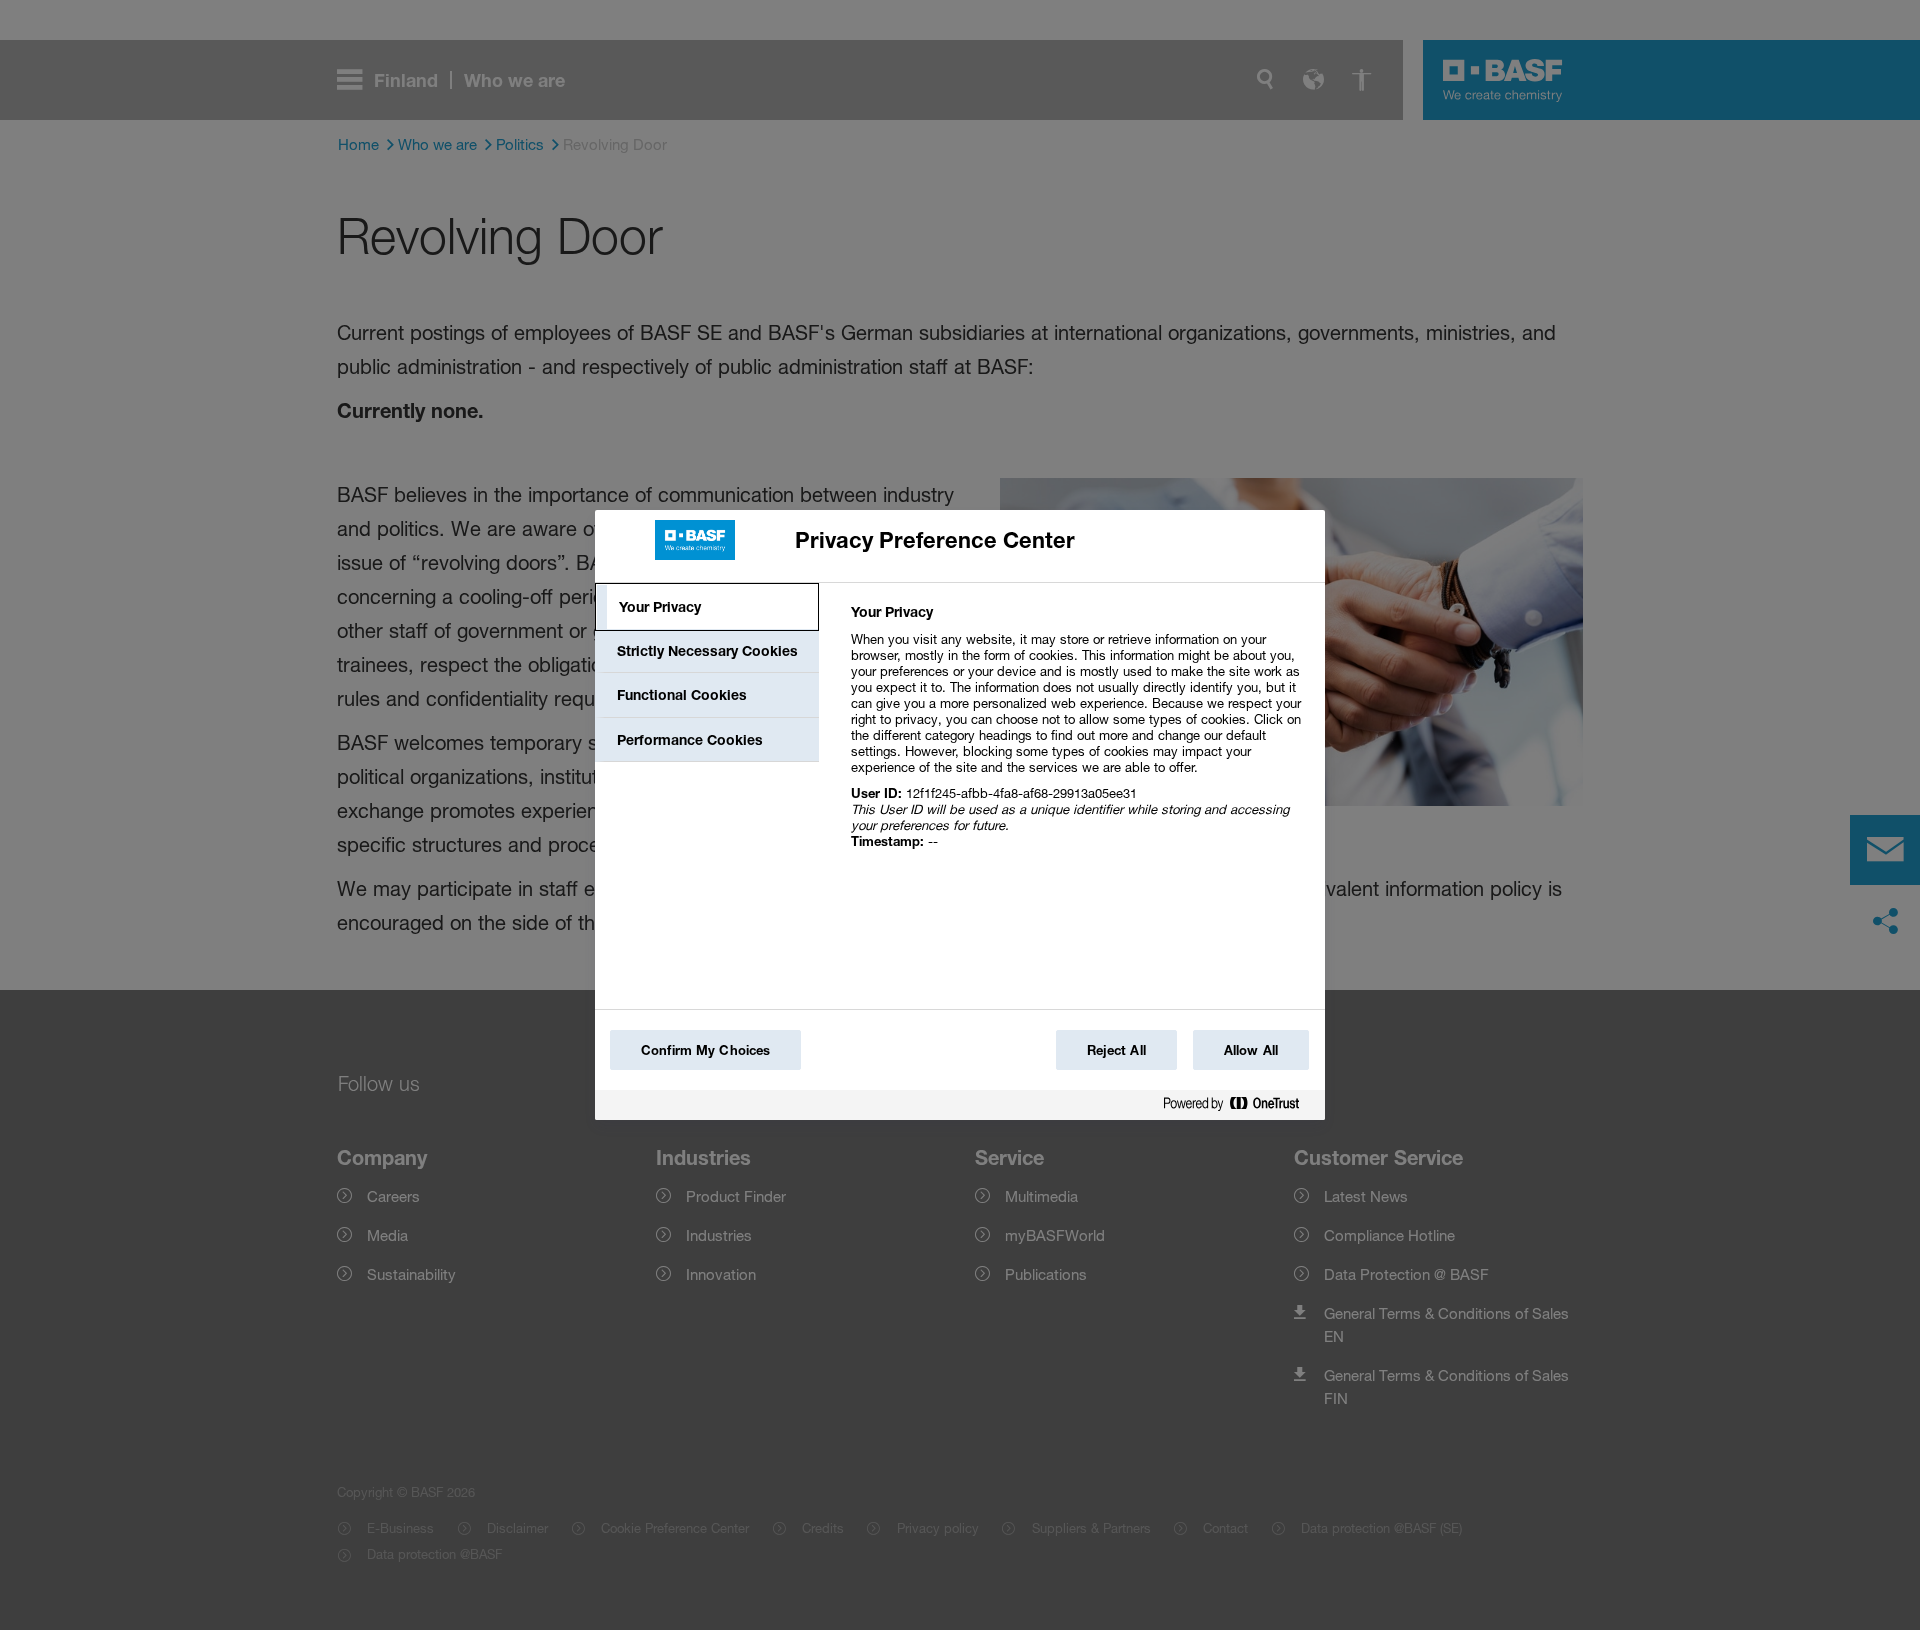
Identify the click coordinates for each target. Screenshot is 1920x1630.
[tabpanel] (1079, 737)
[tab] (707, 607)
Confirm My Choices (705, 1050)
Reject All (1116, 1050)
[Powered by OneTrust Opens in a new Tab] (1239, 1107)
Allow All (1251, 1050)
